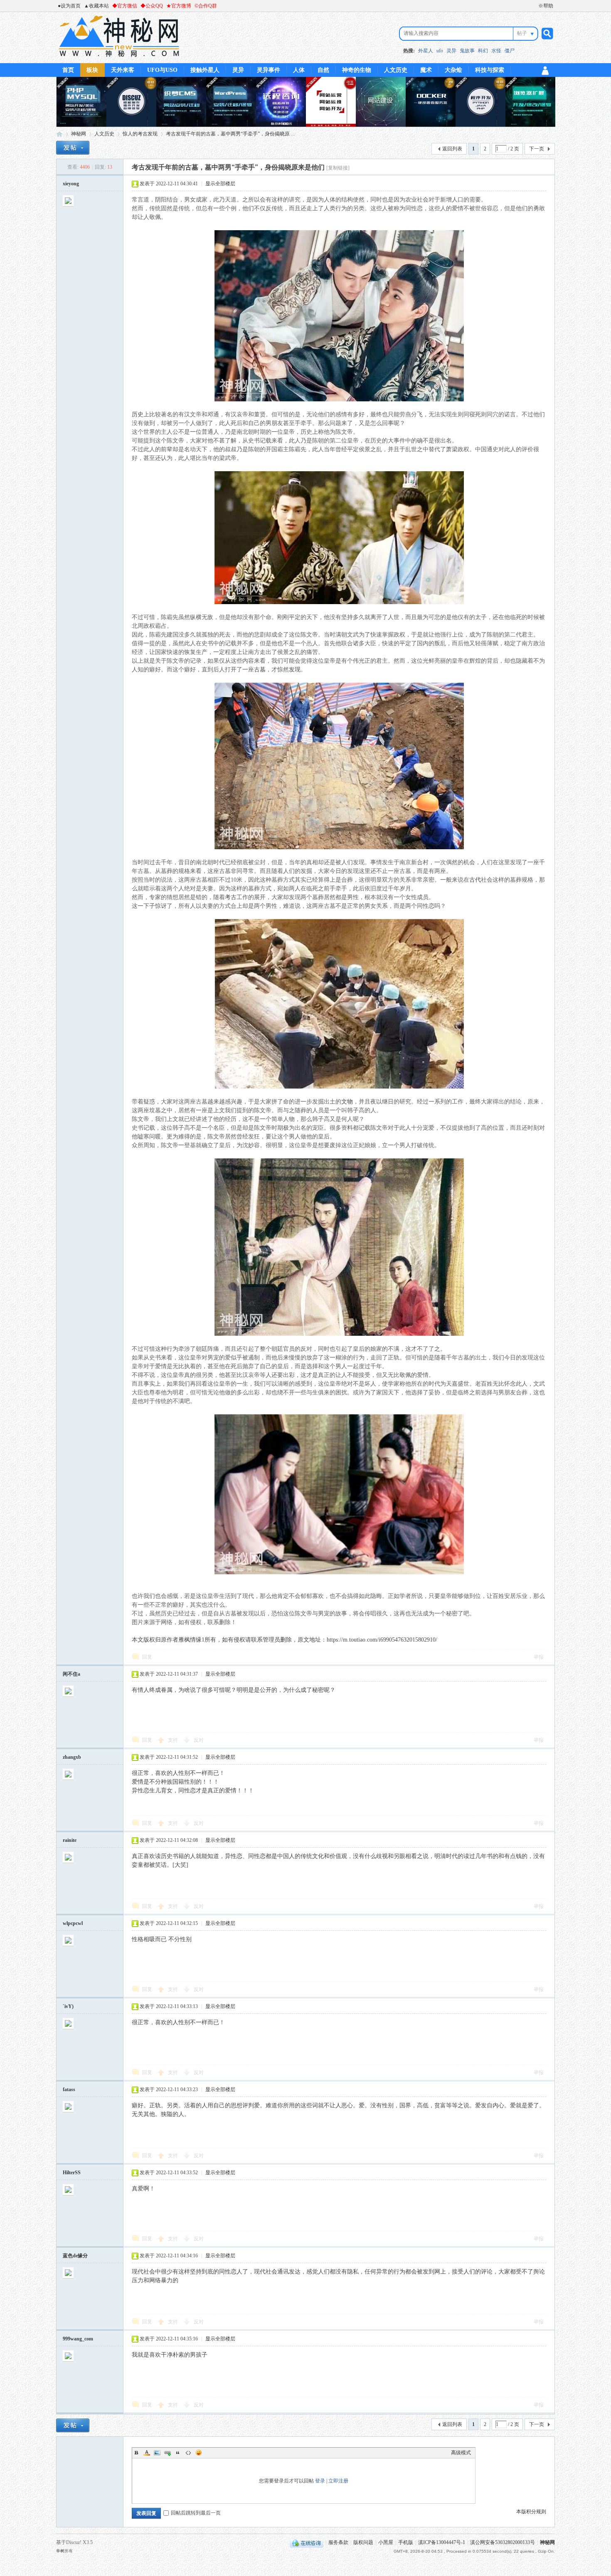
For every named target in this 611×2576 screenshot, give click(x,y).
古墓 (260, 670)
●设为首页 (69, 6)
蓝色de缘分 (75, 2256)
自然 (323, 70)
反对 (199, 1740)
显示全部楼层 (220, 184)
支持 (174, 1740)
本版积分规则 (531, 2512)
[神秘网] (119, 58)
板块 (92, 70)
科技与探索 (490, 70)
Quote (178, 2453)
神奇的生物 (357, 70)
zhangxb (72, 1757)
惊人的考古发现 (140, 134)
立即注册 (338, 2481)
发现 (295, 670)
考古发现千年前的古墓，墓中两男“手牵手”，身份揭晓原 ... (230, 134)
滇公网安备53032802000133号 (503, 2542)
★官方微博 (179, 6)
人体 (299, 70)
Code (188, 2453)
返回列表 (452, 149)
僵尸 (510, 51)
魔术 (426, 70)
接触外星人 (205, 70)
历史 (138, 414)
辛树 (60, 2551)
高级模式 (461, 2453)
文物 (347, 1102)
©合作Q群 (206, 6)
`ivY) (68, 2006)
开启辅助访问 (535, 6)
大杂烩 (453, 70)
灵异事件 (269, 70)
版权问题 (363, 2542)
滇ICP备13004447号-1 (442, 2542)
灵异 (451, 51)
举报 (539, 1657)
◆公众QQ (152, 6)
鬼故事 (467, 51)
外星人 (426, 51)
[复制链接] (338, 168)
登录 (320, 2481)
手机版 (406, 2542)
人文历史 (396, 70)
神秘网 (59, 134)
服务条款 (338, 2542)
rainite (70, 1840)
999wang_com (78, 2339)
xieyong (71, 184)
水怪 (496, 51)
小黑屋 (386, 2542)
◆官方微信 (125, 6)
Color (147, 2453)
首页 (68, 70)
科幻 (483, 51)
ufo (440, 51)
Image (157, 2453)
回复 (147, 1657)
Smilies (199, 2453)
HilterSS (72, 2173)
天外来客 (123, 70)
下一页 (537, 149)
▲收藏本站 (96, 6)
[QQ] (307, 2542)
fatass (69, 2089)
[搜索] (546, 33)
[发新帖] (73, 148)
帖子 (522, 33)
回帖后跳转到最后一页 (196, 2513)
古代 (475, 880)
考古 (231, 897)
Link (168, 2453)
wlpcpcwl (73, 1923)
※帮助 (546, 6)
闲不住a (71, 1674)
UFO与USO (162, 70)
